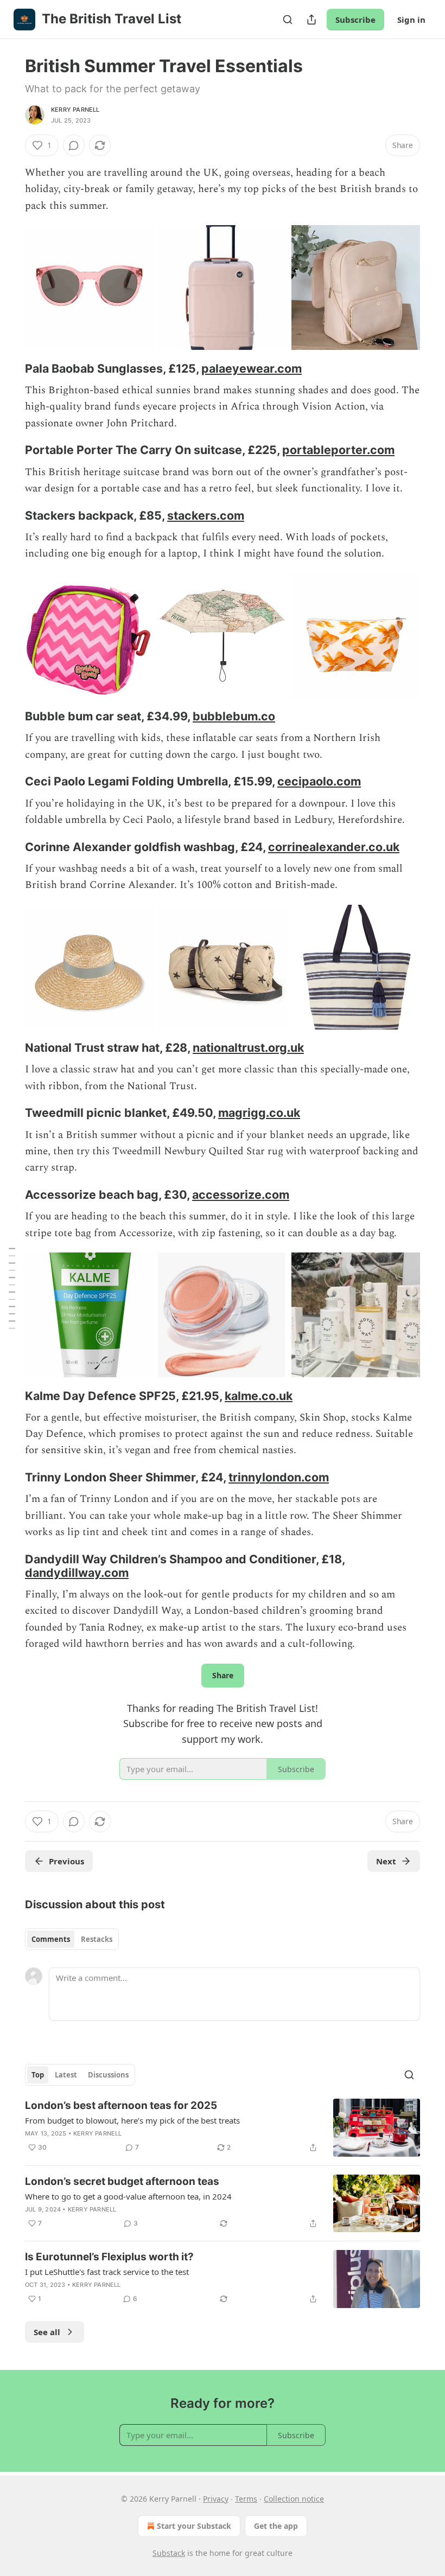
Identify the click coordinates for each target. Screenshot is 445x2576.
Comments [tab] (51, 1939)
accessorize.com (241, 1194)
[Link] (10, 368)
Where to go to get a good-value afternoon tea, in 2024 (128, 2196)
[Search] (288, 20)
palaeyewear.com (252, 368)
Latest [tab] (66, 2075)
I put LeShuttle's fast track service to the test (107, 2272)
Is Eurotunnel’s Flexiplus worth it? (109, 2257)
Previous (66, 1861)
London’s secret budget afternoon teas (122, 2181)
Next (386, 1861)
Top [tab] (38, 2075)
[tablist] (72, 1939)
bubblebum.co (234, 716)
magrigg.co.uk (259, 1113)
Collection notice (294, 2499)
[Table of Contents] (12, 1288)
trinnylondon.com (279, 1477)
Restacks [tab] (97, 1939)
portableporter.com (338, 450)
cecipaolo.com (319, 781)
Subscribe (355, 20)
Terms (246, 2499)
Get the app (276, 2526)
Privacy (216, 2499)
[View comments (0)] (74, 145)
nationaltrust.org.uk (248, 1047)
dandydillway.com (77, 1573)
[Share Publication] (311, 20)
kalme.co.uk (259, 1396)
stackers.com (206, 515)
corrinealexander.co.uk (334, 847)
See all (47, 2332)
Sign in (411, 20)
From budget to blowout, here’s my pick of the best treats (132, 2120)
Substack (169, 2553)
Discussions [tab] (108, 2075)
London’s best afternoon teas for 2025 (121, 2105)
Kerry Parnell (75, 110)
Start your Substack (194, 2526)
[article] (223, 2128)
